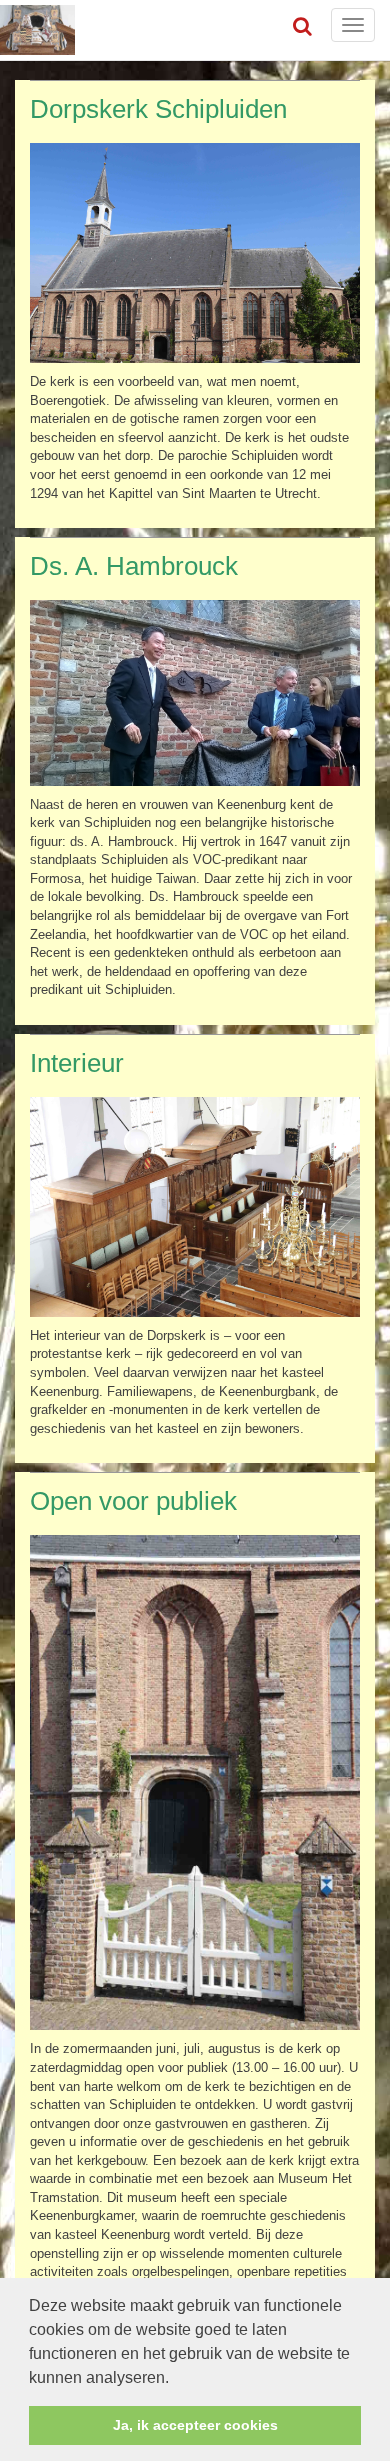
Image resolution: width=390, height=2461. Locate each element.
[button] (176, 2379)
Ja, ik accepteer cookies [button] (195, 2425)
